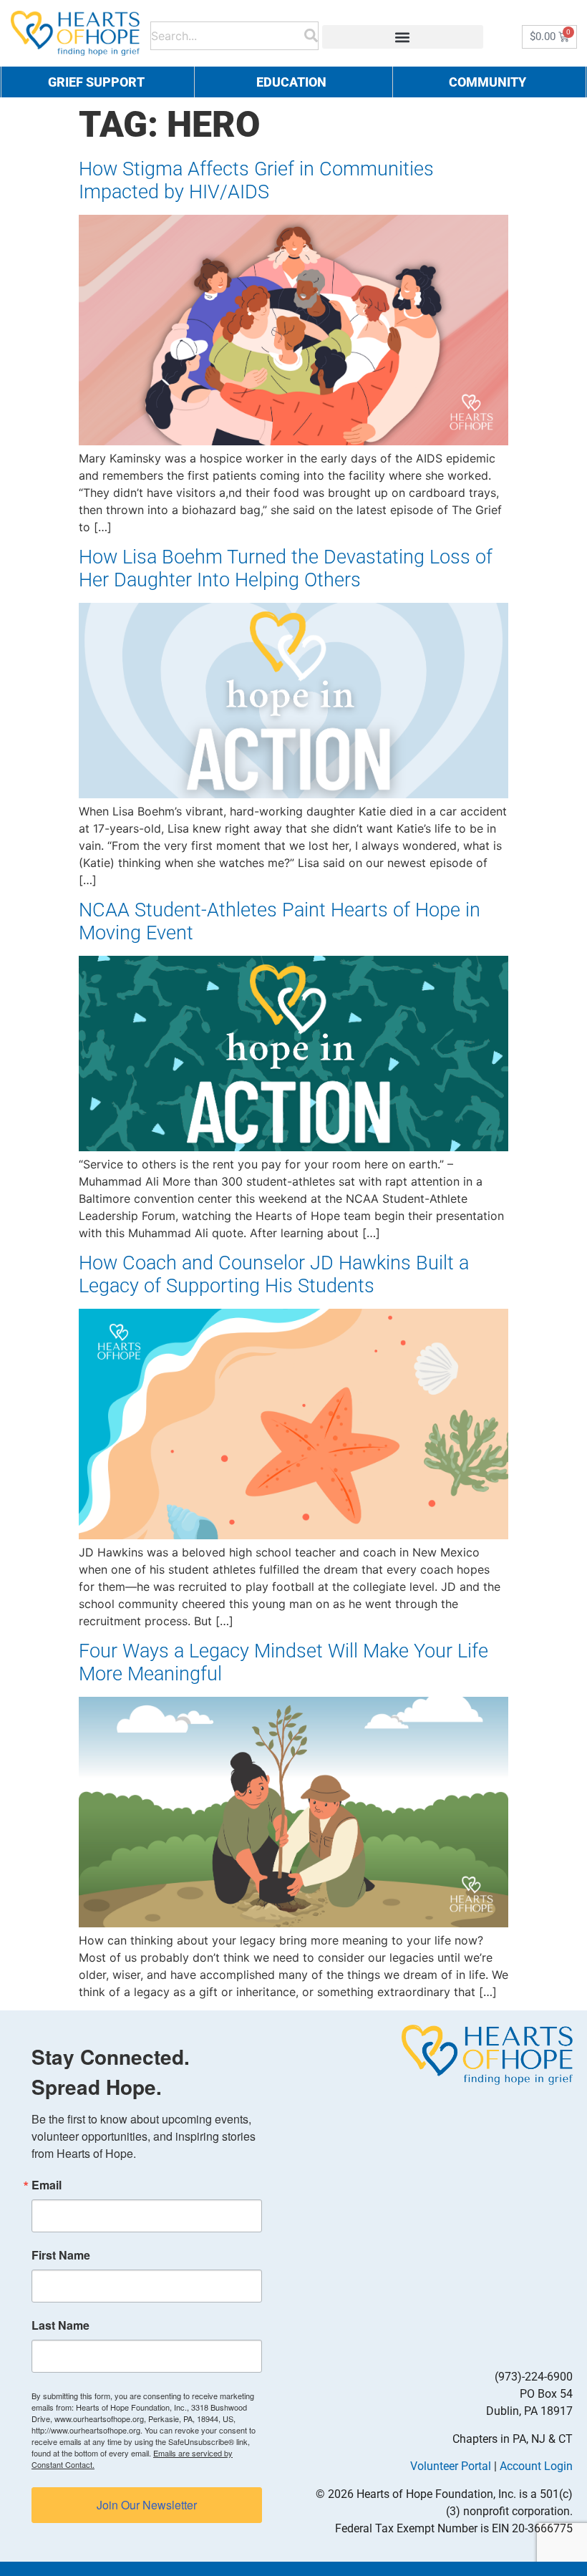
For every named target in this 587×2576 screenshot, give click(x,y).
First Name (61, 2255)
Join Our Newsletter (147, 2505)
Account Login (536, 2466)
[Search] (311, 33)
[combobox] (228, 33)
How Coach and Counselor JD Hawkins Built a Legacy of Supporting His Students (274, 1274)
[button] (403, 37)
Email (47, 2185)
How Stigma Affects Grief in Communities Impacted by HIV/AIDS (256, 180)
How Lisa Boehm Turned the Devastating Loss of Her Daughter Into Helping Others (286, 568)
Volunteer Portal (451, 2466)
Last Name (60, 2325)
